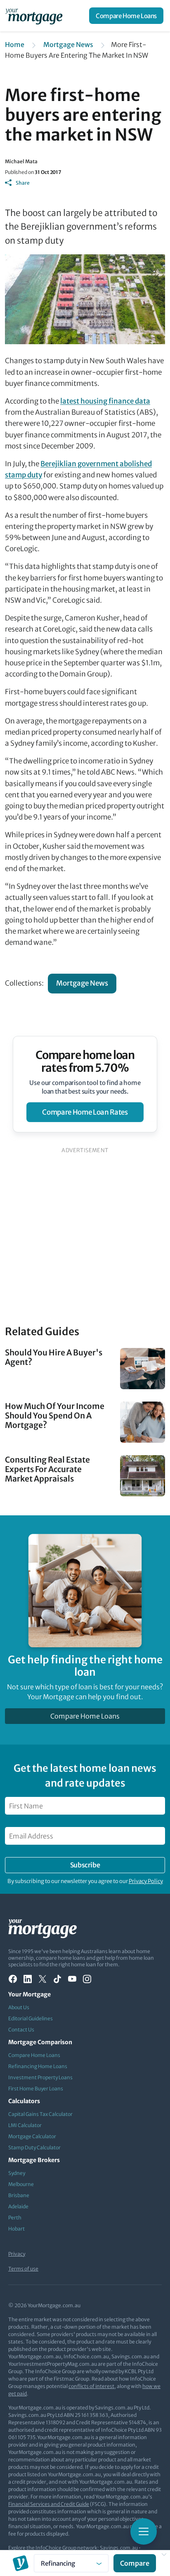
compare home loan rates (85, 1112)
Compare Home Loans (126, 16)
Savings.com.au (119, 2548)
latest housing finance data (105, 401)
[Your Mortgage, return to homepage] (35, 16)
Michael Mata (21, 161)
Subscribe (85, 1865)
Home (15, 45)
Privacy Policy (146, 1881)
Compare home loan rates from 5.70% (85, 1061)
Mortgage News (68, 45)
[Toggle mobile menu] (144, 2531)
